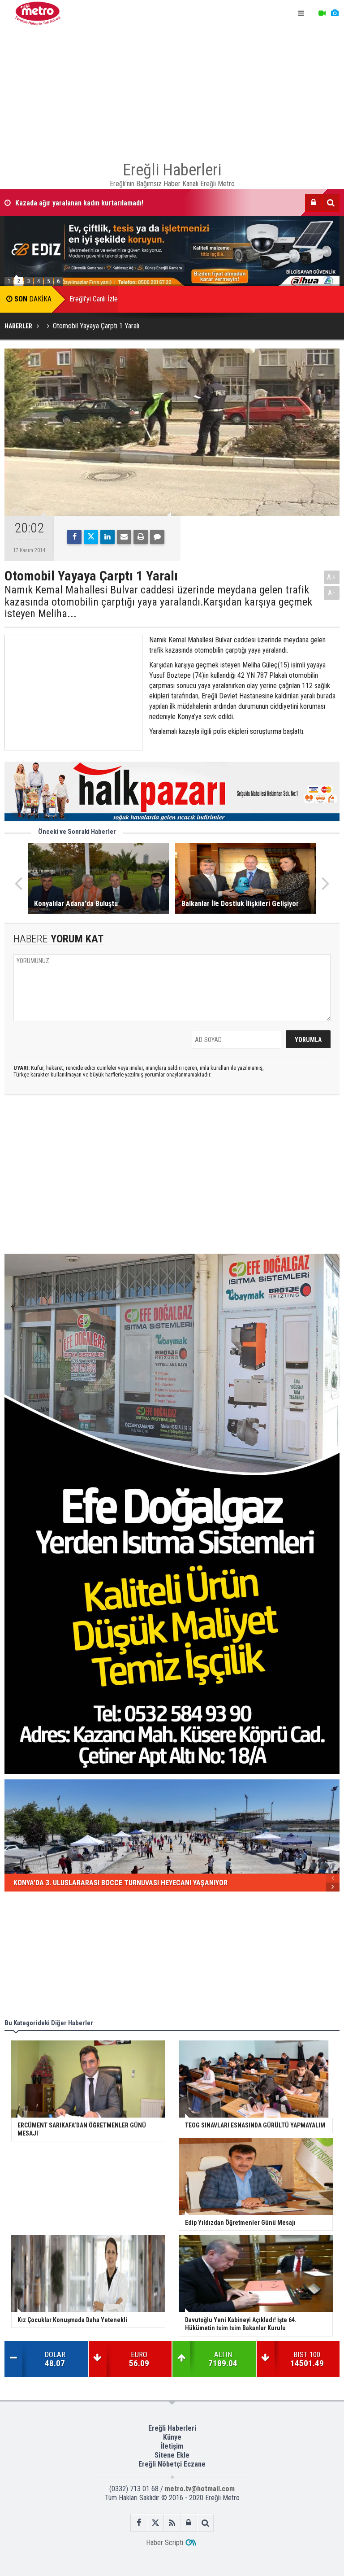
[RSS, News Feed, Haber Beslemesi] (172, 2523)
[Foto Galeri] (335, 13)
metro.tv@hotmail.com (200, 2489)
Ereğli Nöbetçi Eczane (172, 2464)
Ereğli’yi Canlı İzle (94, 299)
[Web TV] (322, 13)
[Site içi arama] (331, 203)
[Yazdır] (141, 537)
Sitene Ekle (172, 2455)
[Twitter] (91, 537)
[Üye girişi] (314, 203)
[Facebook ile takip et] (139, 2523)
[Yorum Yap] (157, 537)
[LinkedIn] (107, 537)
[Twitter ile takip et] (156, 2523)
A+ (332, 577)
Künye (172, 2437)
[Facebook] (74, 537)
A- (332, 593)
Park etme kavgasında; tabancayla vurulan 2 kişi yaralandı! (101, 203)
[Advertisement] (172, 90)
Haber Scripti (165, 2543)
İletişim (172, 2446)
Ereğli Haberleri (172, 2428)
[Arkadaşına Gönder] (124, 537)
